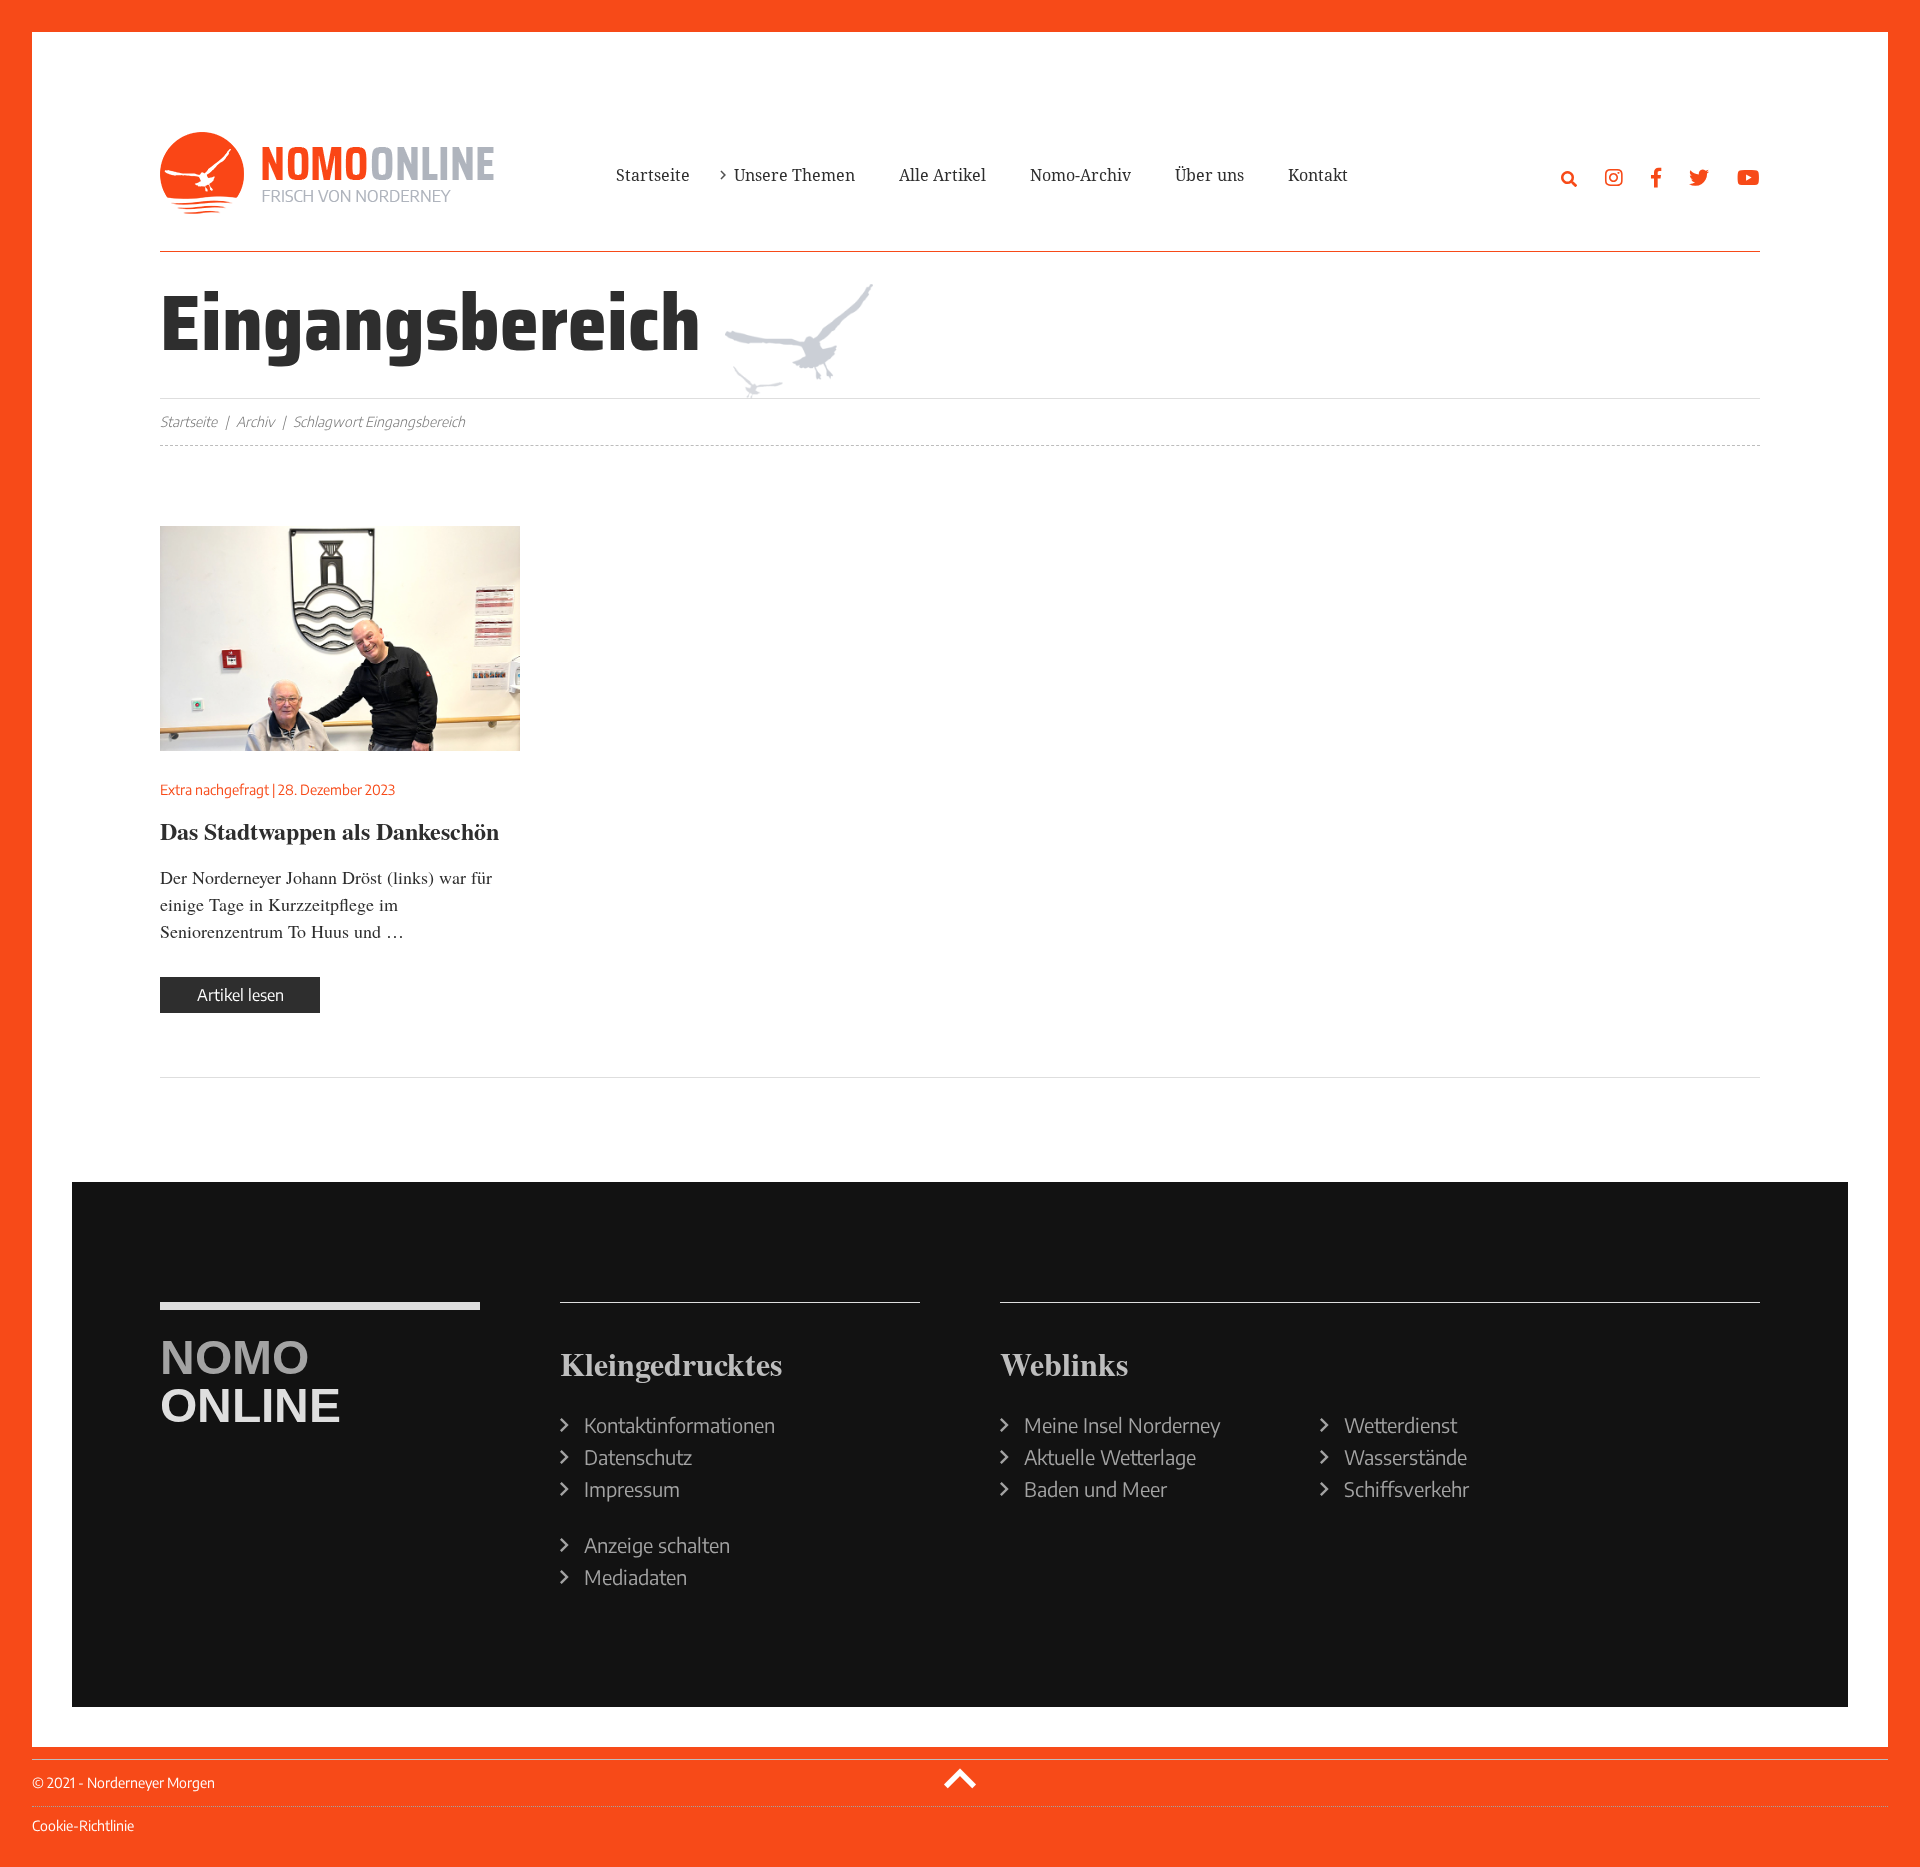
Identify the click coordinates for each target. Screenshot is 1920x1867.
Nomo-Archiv (1080, 175)
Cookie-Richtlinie (83, 1825)
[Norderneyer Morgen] (327, 174)
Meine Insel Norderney (1122, 1425)
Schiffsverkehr (1406, 1489)
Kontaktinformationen (679, 1425)
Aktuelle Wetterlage (1110, 1457)
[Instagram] (1614, 176)
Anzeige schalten (657, 1545)
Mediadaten (635, 1577)
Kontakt (1318, 175)
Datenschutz (638, 1457)
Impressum (632, 1489)
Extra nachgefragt (214, 789)
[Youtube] (1748, 176)
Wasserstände (1405, 1457)
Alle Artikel (942, 175)
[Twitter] (1699, 176)
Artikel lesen (240, 995)
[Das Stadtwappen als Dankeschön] (340, 638)
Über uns (1209, 175)
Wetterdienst (1400, 1425)
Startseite (653, 175)
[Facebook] (1656, 176)
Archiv (255, 421)
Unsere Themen (794, 175)
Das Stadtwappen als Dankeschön (329, 830)
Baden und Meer (1095, 1489)
